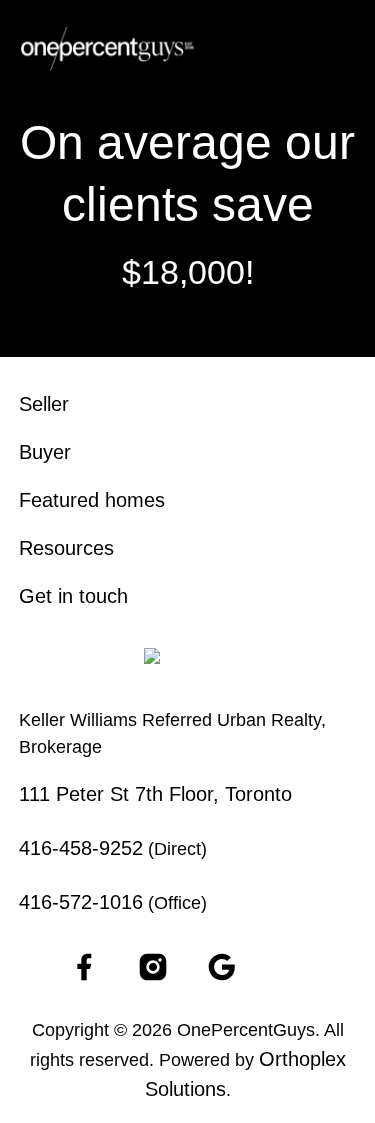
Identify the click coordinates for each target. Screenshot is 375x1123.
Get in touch (73, 596)
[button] (341, 48)
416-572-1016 (81, 902)
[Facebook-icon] (84, 967)
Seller (44, 404)
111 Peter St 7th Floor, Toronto (155, 794)
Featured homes (92, 500)
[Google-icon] (222, 967)
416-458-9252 (81, 848)
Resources (66, 548)
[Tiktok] (291, 967)
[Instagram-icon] (153, 967)
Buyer (45, 452)
